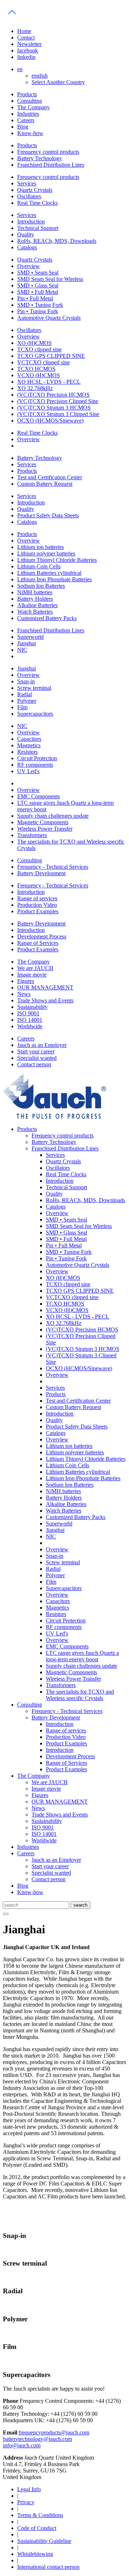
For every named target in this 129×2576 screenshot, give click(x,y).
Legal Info (29, 2489)
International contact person (48, 2567)
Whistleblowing (35, 2554)
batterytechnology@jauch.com (37, 2439)
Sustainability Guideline (44, 2541)
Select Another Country (58, 82)
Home (24, 31)
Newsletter (29, 44)
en (20, 69)
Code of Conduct (37, 2528)
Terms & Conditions (40, 2515)
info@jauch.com (22, 2445)
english (40, 76)
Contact (26, 38)
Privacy (26, 2502)
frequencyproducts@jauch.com (54, 2432)
